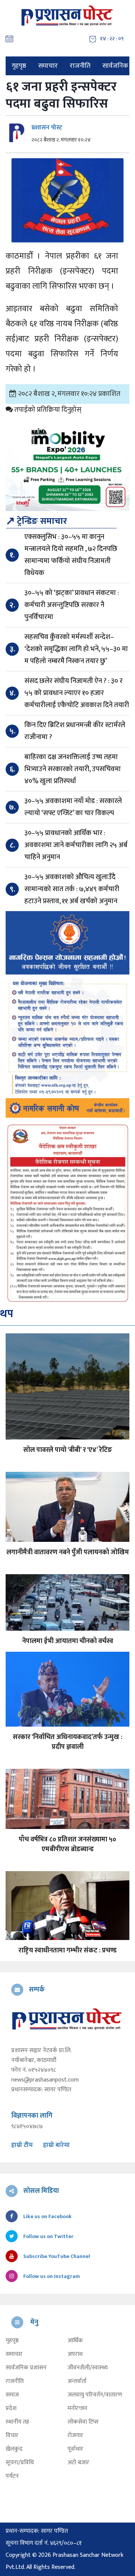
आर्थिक (75, 2341)
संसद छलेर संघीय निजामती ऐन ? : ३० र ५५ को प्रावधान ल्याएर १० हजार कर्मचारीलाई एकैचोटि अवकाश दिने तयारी (77, 693)
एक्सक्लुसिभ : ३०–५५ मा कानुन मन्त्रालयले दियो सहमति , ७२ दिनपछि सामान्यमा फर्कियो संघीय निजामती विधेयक (71, 555)
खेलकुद (14, 2449)
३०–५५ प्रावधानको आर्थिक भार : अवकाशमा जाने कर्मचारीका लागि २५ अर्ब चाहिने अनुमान (76, 845)
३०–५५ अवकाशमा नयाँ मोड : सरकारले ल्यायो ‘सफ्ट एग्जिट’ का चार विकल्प (73, 807)
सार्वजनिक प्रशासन (26, 2368)
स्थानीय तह (17, 2422)
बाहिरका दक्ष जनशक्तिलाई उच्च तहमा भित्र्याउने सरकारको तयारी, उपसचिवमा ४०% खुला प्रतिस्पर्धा (73, 769)
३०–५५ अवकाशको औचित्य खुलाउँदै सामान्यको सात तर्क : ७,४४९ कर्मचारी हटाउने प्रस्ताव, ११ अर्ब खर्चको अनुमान (72, 889)
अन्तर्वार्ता (77, 2381)
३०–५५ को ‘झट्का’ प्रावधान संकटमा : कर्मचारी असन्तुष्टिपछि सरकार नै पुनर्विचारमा (72, 605)
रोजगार (75, 2436)
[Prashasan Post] (67, 15)
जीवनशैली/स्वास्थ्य (88, 2368)
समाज (12, 2395)
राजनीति (80, 66)
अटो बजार (78, 2463)
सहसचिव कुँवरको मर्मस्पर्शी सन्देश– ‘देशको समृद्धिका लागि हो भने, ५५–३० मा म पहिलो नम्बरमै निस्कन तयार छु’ (76, 649)
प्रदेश (11, 2409)
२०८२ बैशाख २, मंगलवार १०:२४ (61, 140)
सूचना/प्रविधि (20, 2463)
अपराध (75, 2354)
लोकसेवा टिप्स (83, 2422)
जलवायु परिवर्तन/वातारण (95, 2395)
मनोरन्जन (77, 2409)
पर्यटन (12, 2476)
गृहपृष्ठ (19, 66)
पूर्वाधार (75, 2449)
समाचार (48, 66)
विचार (12, 2436)
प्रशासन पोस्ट (47, 128)
